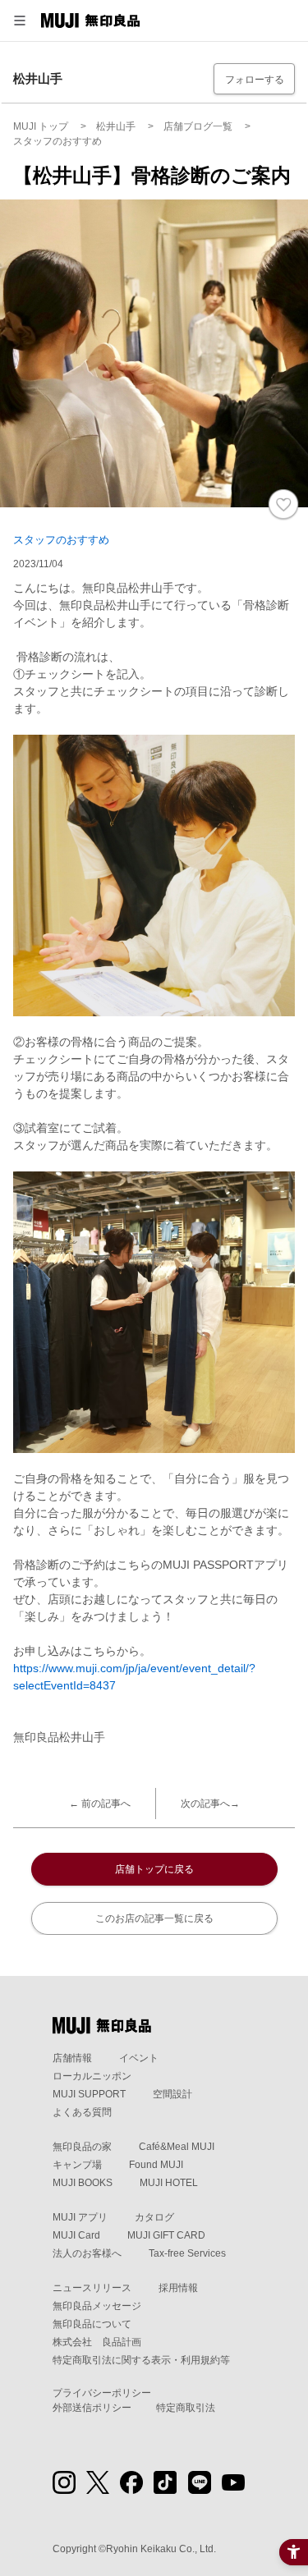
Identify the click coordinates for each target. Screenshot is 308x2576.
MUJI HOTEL (169, 2183)
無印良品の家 (82, 2147)
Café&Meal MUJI (177, 2147)
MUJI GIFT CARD (166, 2235)
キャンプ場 (77, 2165)
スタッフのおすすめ (61, 540)
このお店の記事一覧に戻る (154, 1918)
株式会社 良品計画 (97, 2342)
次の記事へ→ (210, 1804)
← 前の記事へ (100, 1804)
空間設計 (172, 2094)
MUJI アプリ (80, 2217)
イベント (139, 2058)
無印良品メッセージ (97, 2306)
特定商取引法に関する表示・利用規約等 (141, 2360)
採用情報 (178, 2288)
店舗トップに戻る (154, 1869)
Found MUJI (156, 2165)
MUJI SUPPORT (89, 2094)
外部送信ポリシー (92, 2408)
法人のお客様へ (87, 2253)
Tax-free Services (187, 2253)
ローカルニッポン (92, 2076)
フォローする (255, 80)
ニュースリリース (92, 2288)
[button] (20, 21)
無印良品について (92, 2324)
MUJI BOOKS (83, 2183)
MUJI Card (76, 2235)
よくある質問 (82, 2112)
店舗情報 (72, 2058)
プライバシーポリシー (102, 2393)
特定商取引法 (186, 2408)
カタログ (154, 2217)
